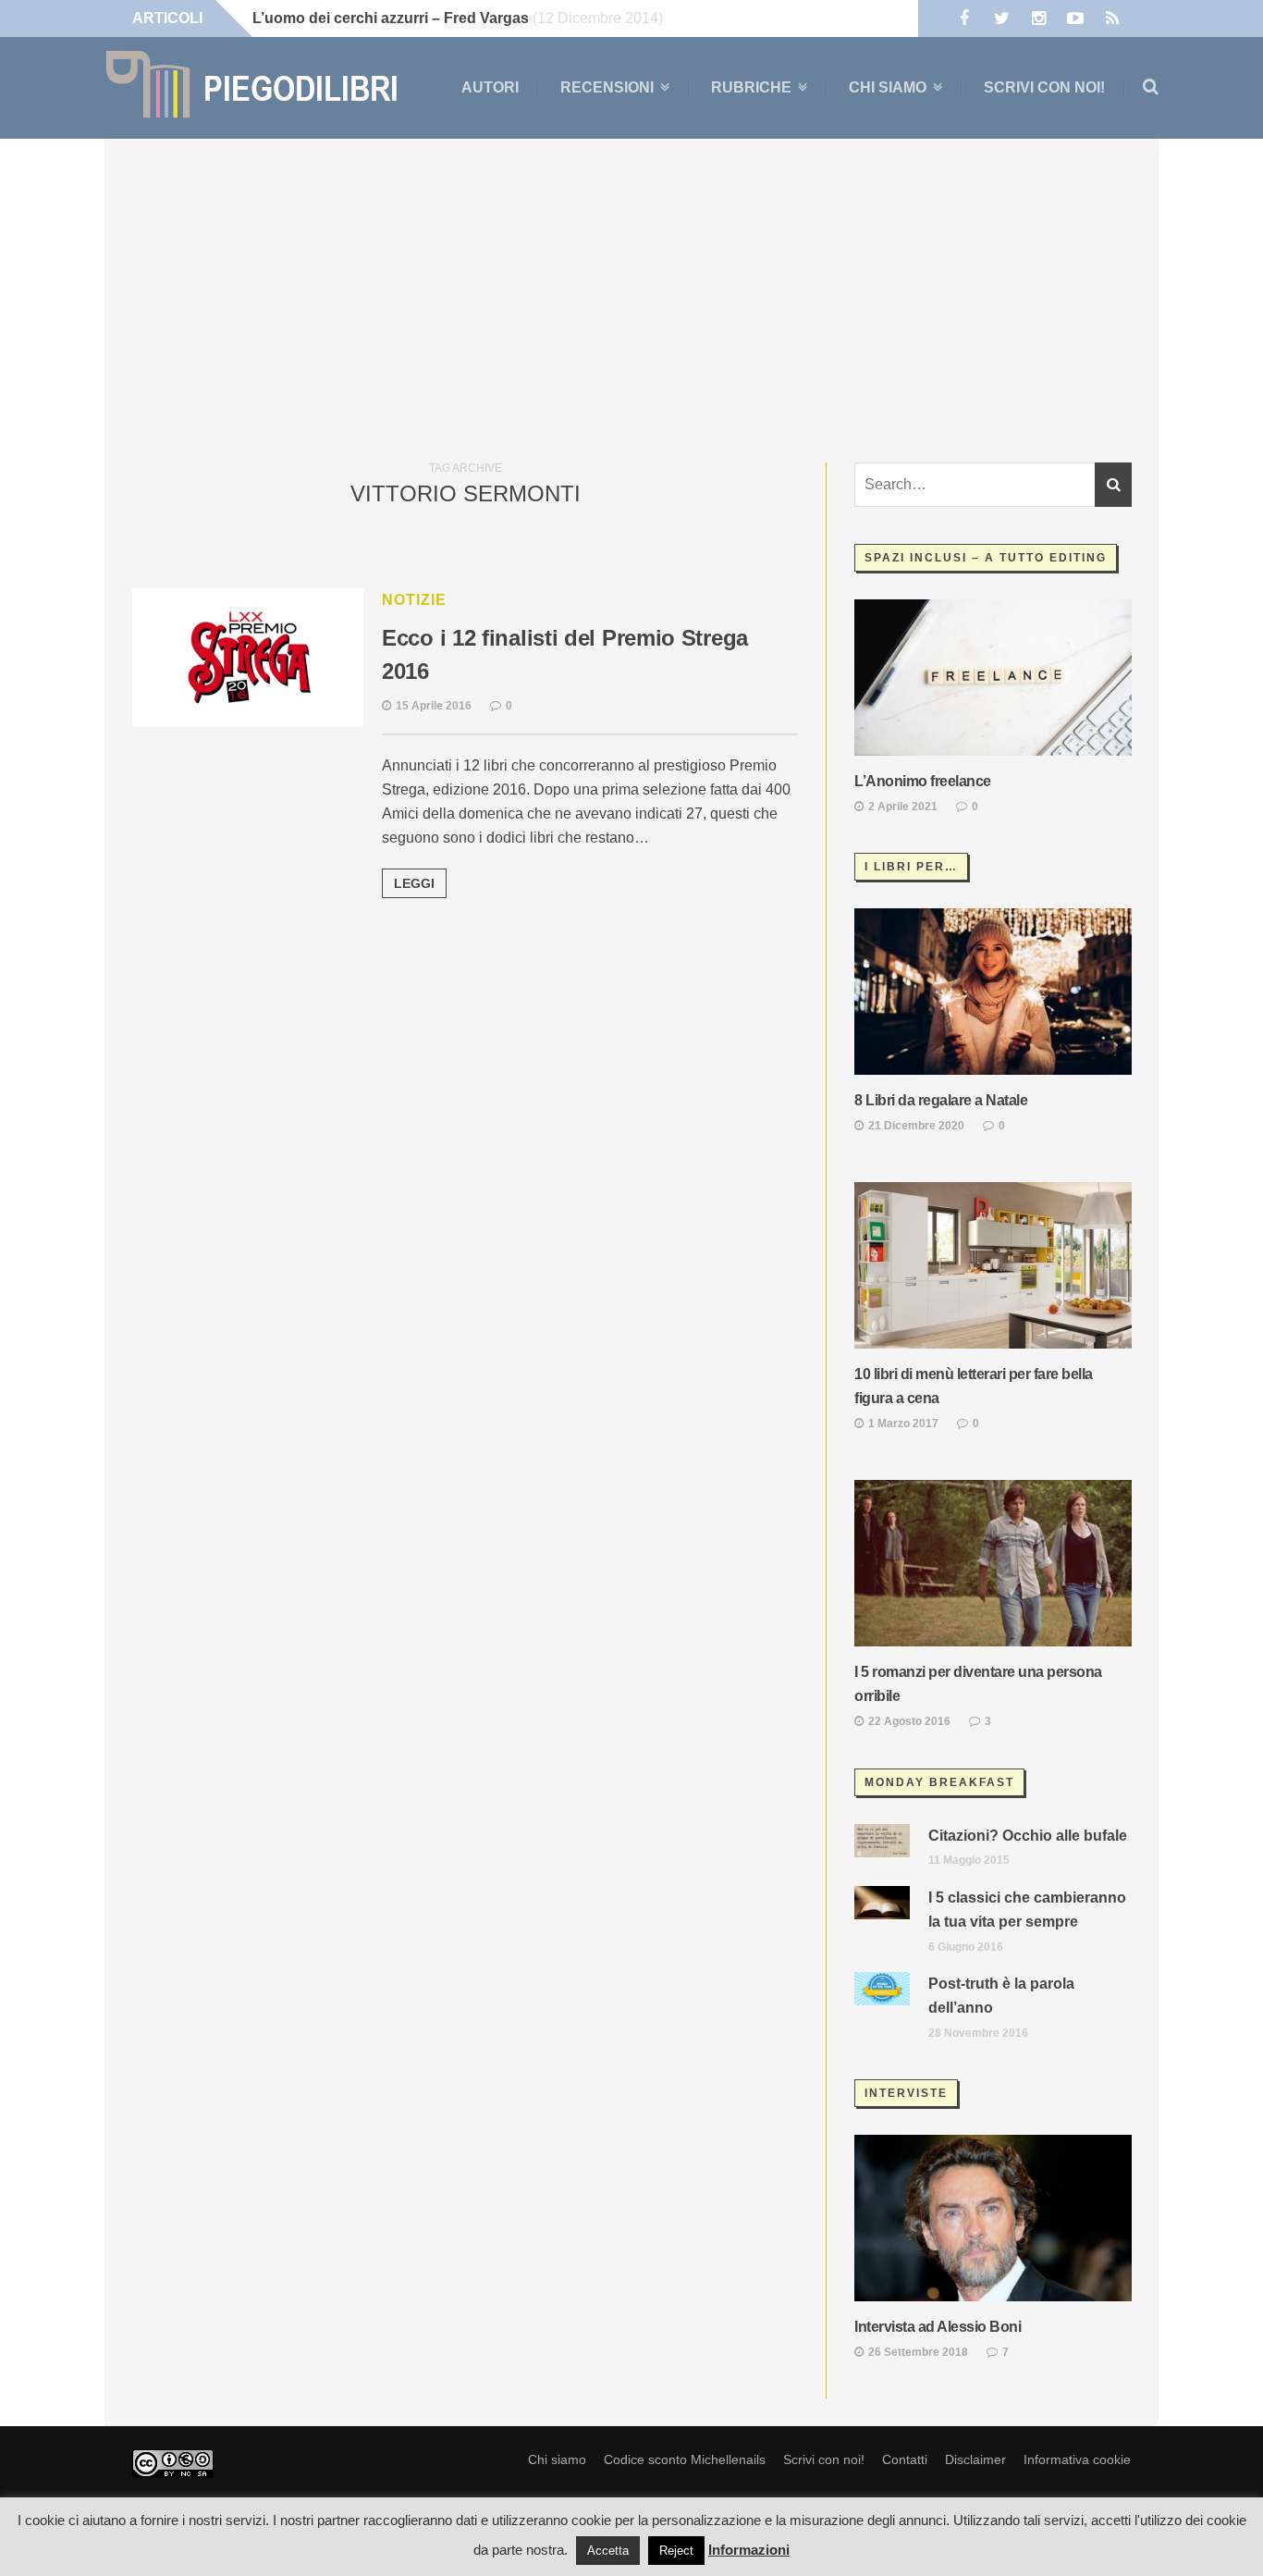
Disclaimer (975, 2459)
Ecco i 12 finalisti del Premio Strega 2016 (565, 654)
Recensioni (607, 88)
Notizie (414, 600)
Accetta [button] (608, 2551)
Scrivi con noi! (1044, 87)
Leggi (414, 883)
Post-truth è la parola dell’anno (1001, 1996)
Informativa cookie (1077, 2459)
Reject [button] (676, 2551)
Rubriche (751, 88)
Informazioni (749, 2550)
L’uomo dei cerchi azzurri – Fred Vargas (391, 18)
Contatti (905, 2459)
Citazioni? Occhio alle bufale (1028, 1836)
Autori (490, 87)
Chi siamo (888, 88)
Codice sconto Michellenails (685, 2459)
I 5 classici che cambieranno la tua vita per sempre (1027, 1910)
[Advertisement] (631, 296)
